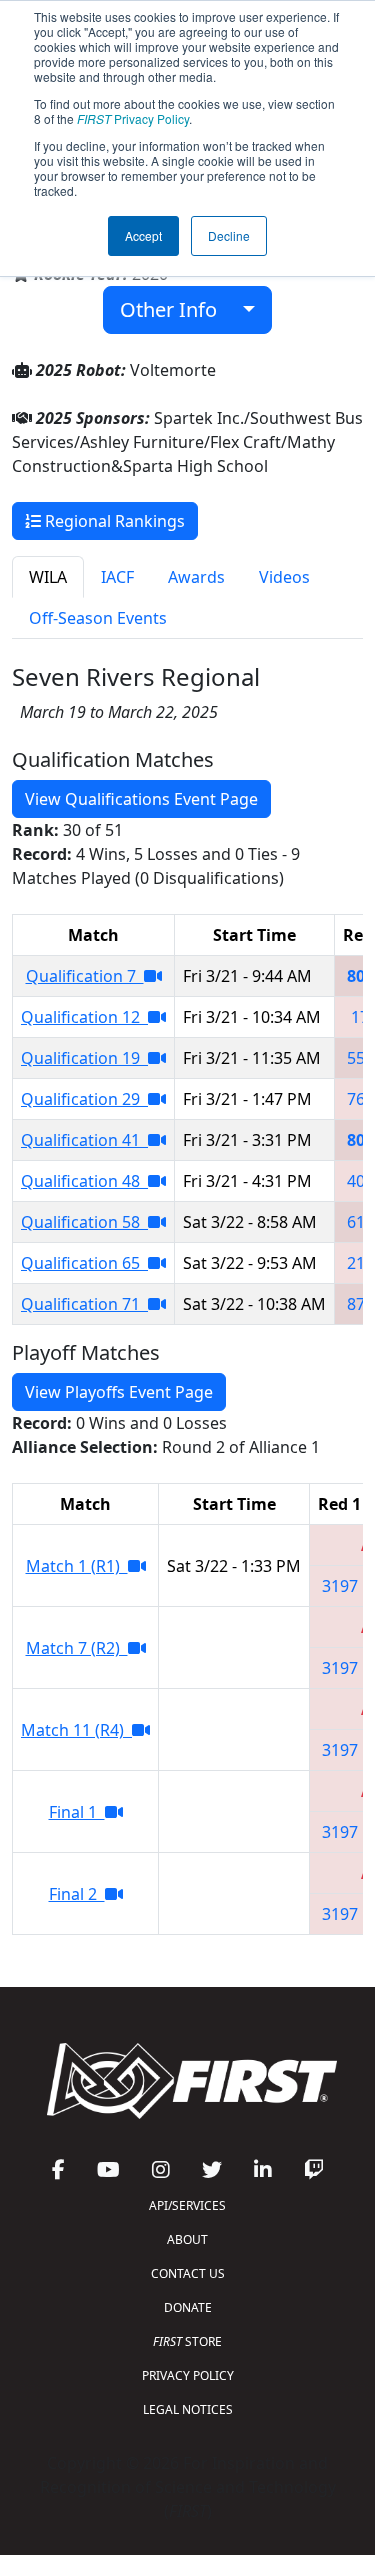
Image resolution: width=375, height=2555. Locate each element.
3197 (340, 1586)
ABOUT (187, 2239)
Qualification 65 (84, 1263)
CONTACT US (188, 2273)
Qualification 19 (84, 1058)
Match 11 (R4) (76, 1730)
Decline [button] (229, 235)
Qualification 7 (85, 976)
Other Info (176, 309)
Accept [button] (143, 235)
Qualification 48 (84, 1181)
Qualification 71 (84, 1304)
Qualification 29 (84, 1099)
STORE (187, 2341)
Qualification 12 (84, 1017)
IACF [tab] (117, 577)
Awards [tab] (196, 577)
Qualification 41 (84, 1140)
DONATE (188, 2307)
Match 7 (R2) (77, 1648)
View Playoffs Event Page (119, 1392)
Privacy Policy (133, 118)
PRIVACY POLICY (188, 2375)
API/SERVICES (187, 2205)
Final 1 (77, 1812)
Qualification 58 (84, 1222)
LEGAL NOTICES (188, 2409)
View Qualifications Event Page (141, 799)
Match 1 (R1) (77, 1566)
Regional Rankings (113, 521)
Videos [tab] (284, 577)
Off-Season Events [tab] (98, 618)
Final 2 (77, 1894)
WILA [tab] (48, 577)
